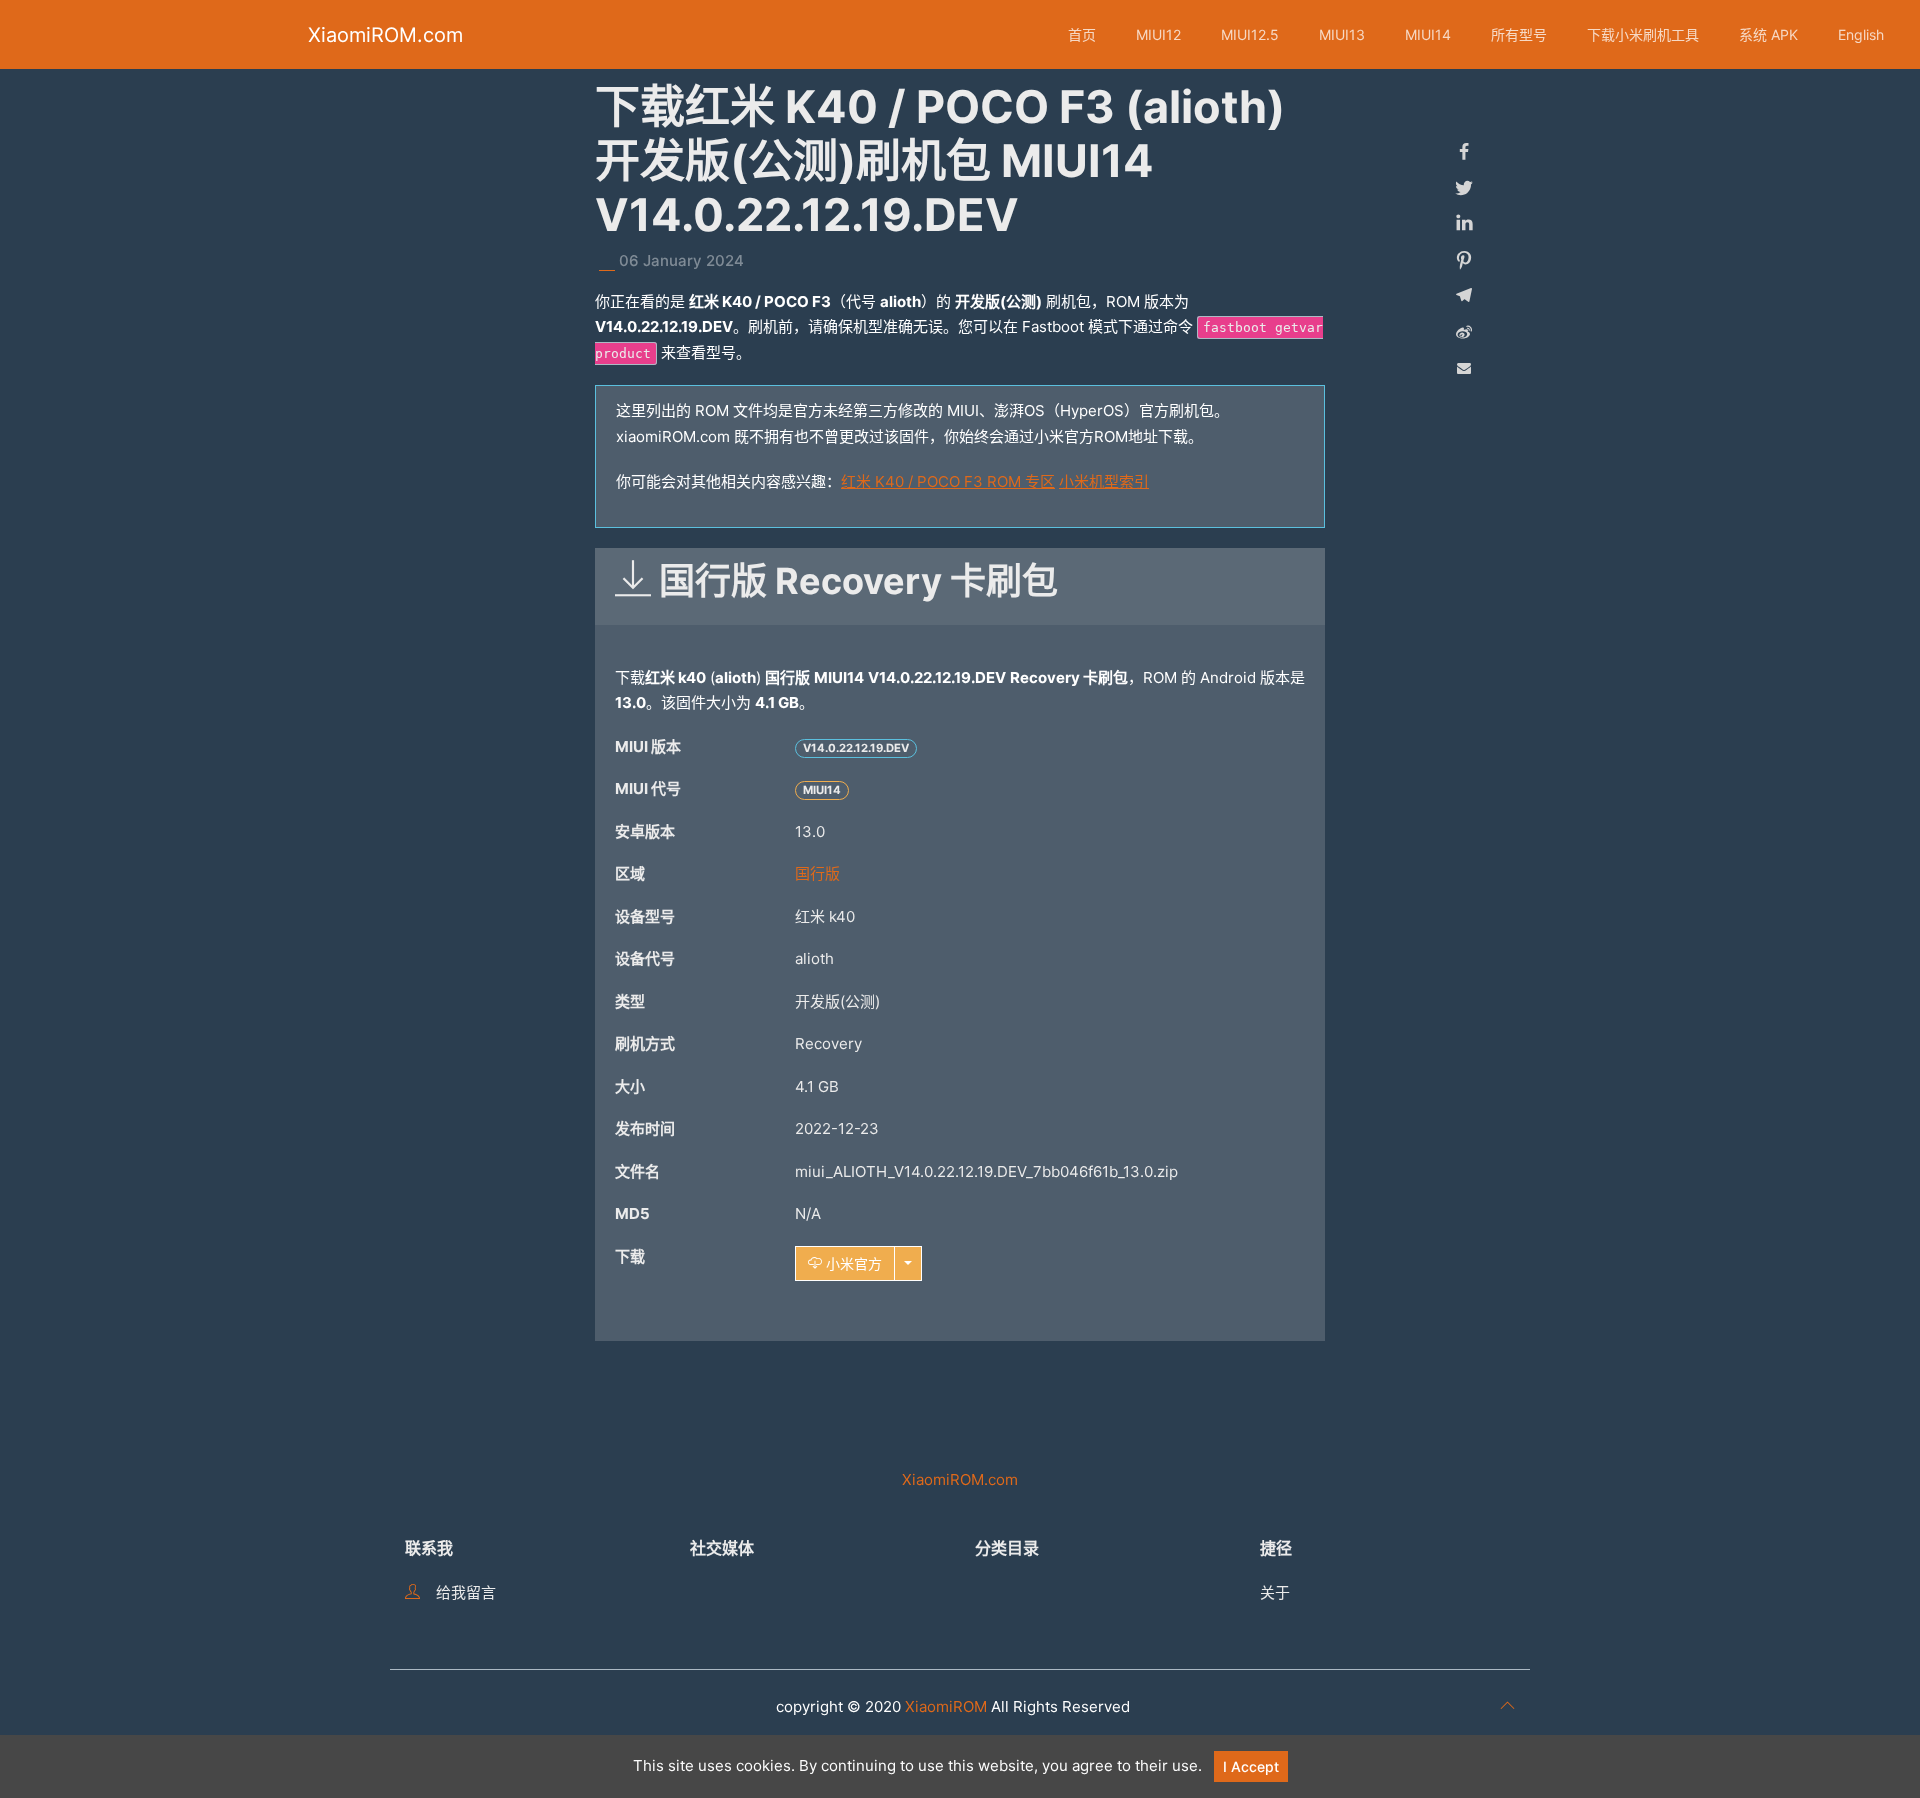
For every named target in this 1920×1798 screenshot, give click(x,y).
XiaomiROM (946, 1706)
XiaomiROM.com (385, 35)
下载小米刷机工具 (1643, 34)
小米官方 (852, 1263)
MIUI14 (1428, 34)
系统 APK (1768, 34)
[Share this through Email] (1464, 368)
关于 (1275, 1592)
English (1861, 34)
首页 (1082, 34)
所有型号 (1519, 34)
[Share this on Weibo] (1464, 332)
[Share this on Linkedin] (1464, 224)
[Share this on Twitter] (1464, 188)
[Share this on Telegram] (1464, 296)
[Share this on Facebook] (1464, 152)
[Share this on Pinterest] (1464, 260)
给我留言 (466, 1592)
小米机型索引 (1104, 481)
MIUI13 (1342, 34)
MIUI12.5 (1250, 34)
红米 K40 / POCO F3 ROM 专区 (948, 481)
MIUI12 (1158, 34)
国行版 (817, 873)
